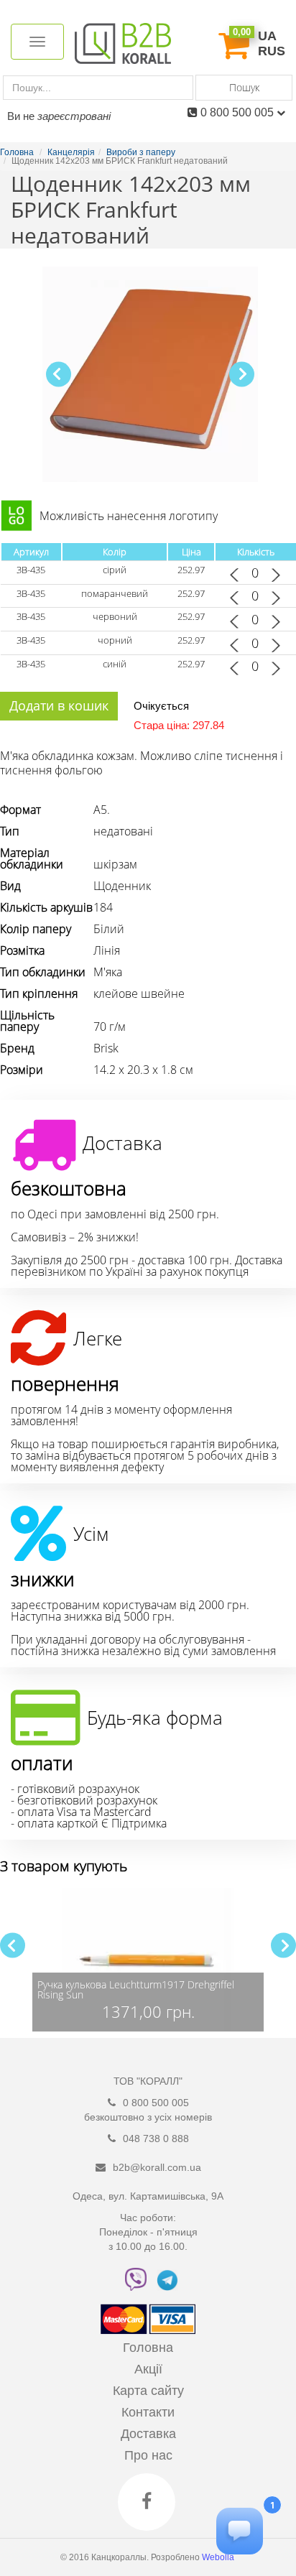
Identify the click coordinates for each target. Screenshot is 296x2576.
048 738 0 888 (156, 2139)
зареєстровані (74, 116)
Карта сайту (148, 2391)
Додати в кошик (59, 705)
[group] (148, 1960)
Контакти (148, 2412)
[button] (242, 374)
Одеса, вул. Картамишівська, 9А (148, 2196)
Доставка (148, 2434)
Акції (148, 2369)
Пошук (244, 87)
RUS (272, 51)
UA (267, 36)
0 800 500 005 (239, 112)
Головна (148, 2348)
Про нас (148, 2455)
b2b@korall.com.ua (157, 2167)
